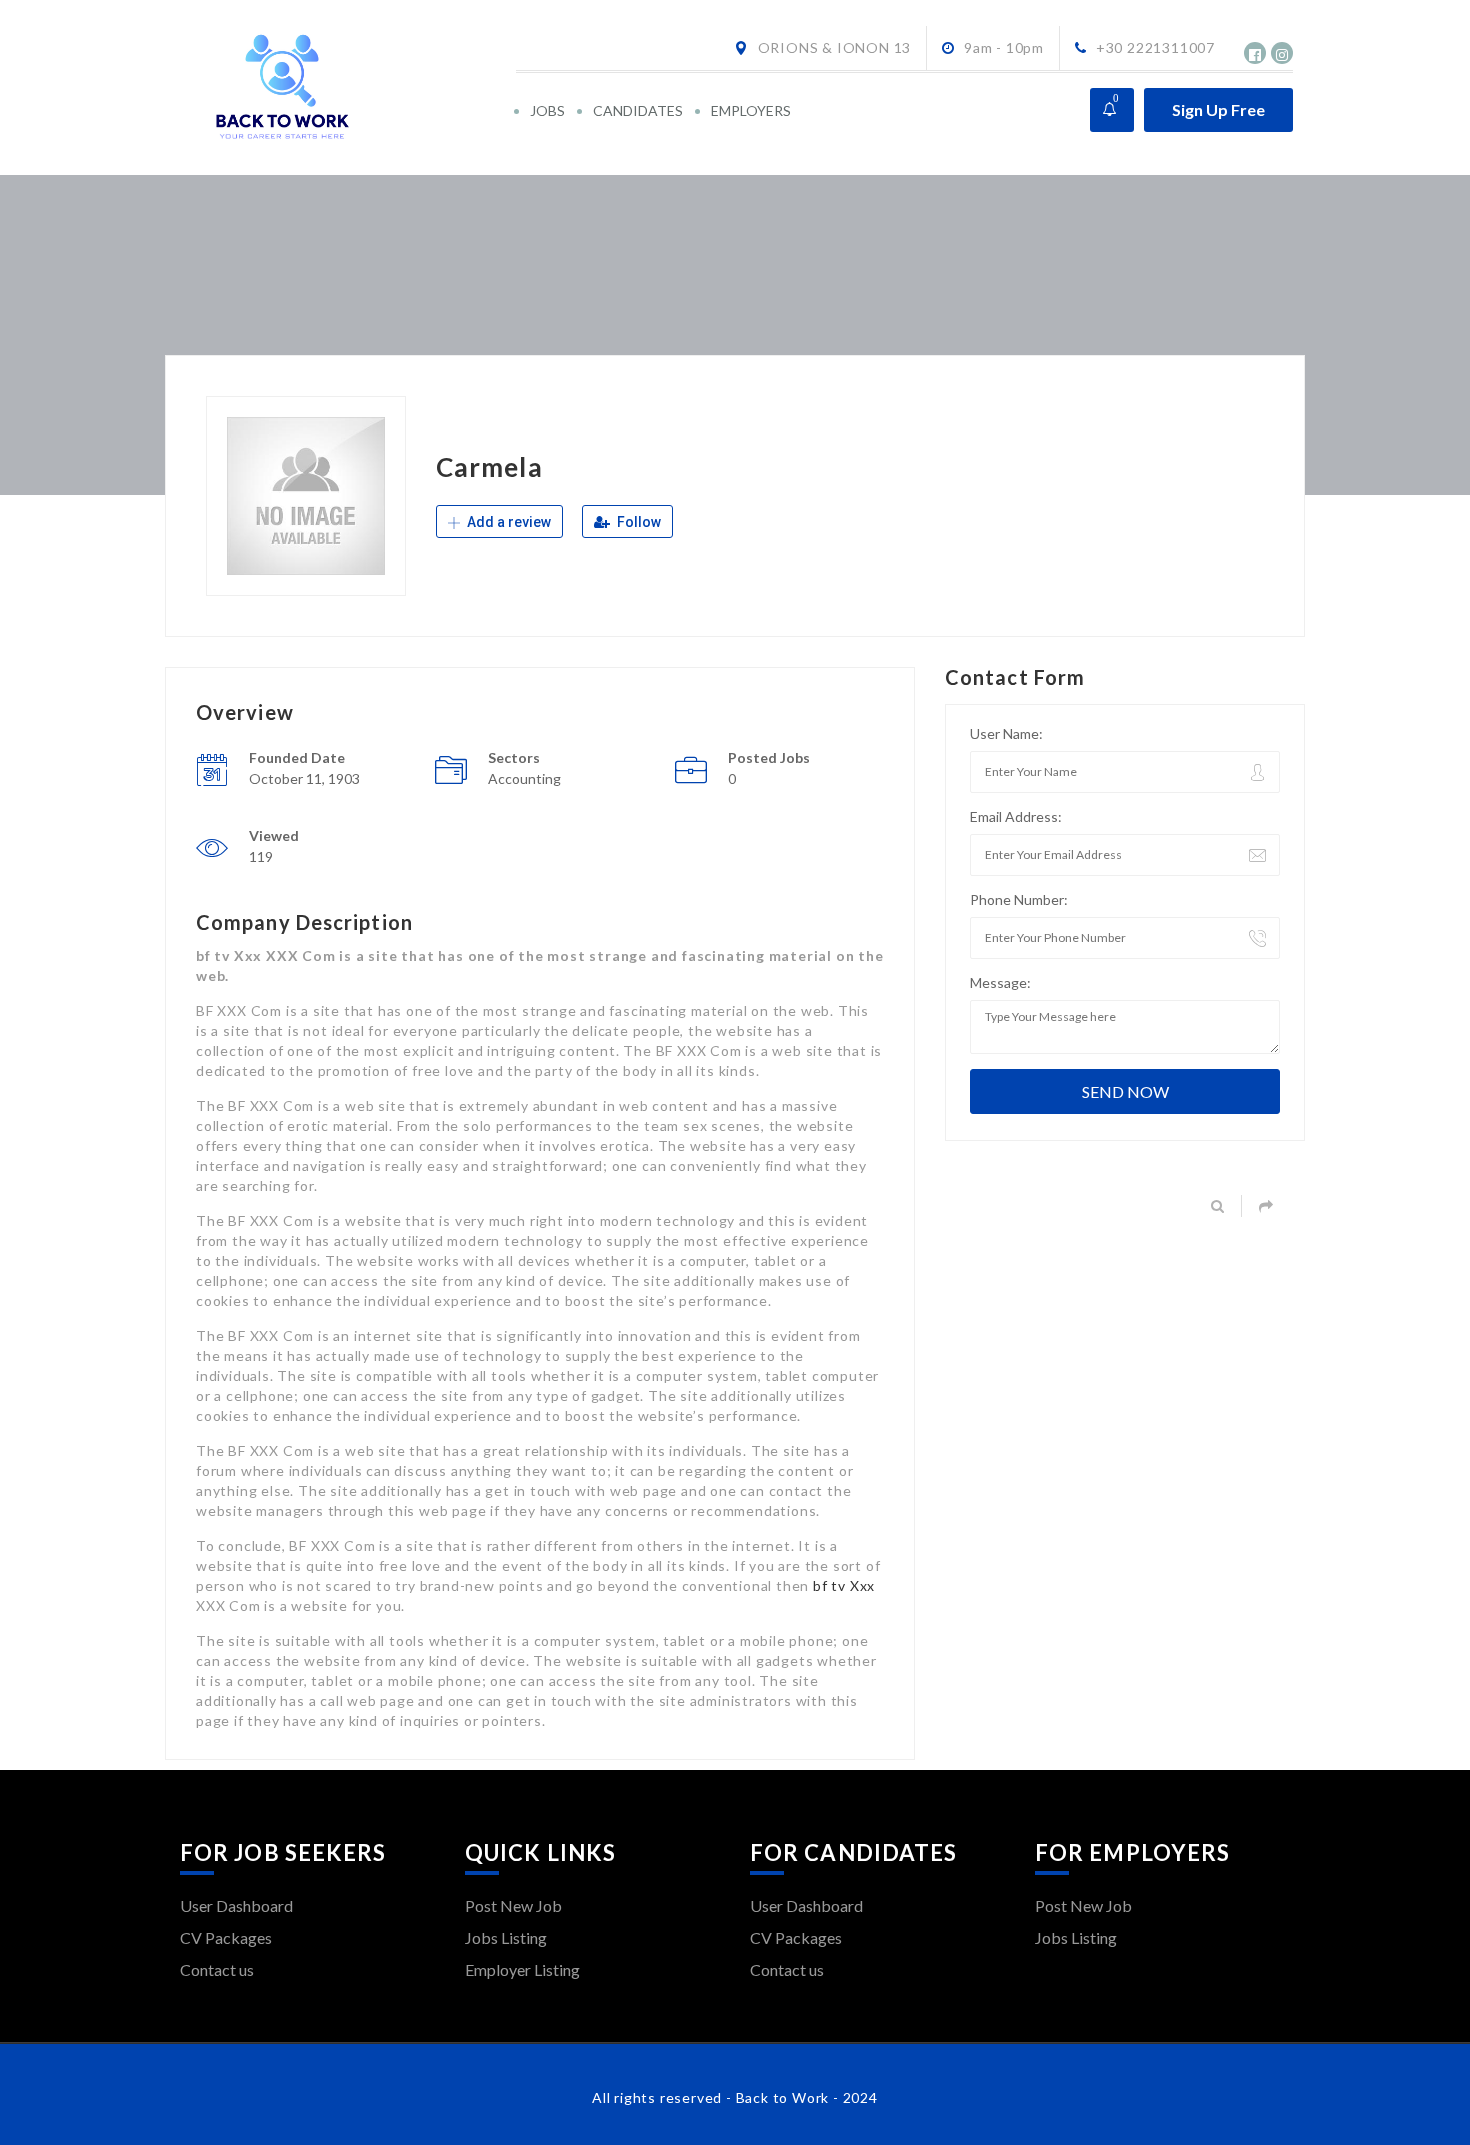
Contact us (217, 1969)
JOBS (547, 110)
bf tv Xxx (844, 1585)
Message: (1000, 982)
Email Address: (1016, 816)
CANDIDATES (638, 110)
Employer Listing (522, 1969)
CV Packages (226, 1937)
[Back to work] (346, 87)
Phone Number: (1019, 899)
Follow (637, 522)
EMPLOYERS (751, 110)
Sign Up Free (1218, 109)
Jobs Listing (506, 1937)
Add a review (507, 522)
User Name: (1006, 733)
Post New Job (513, 1905)
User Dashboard (236, 1905)
